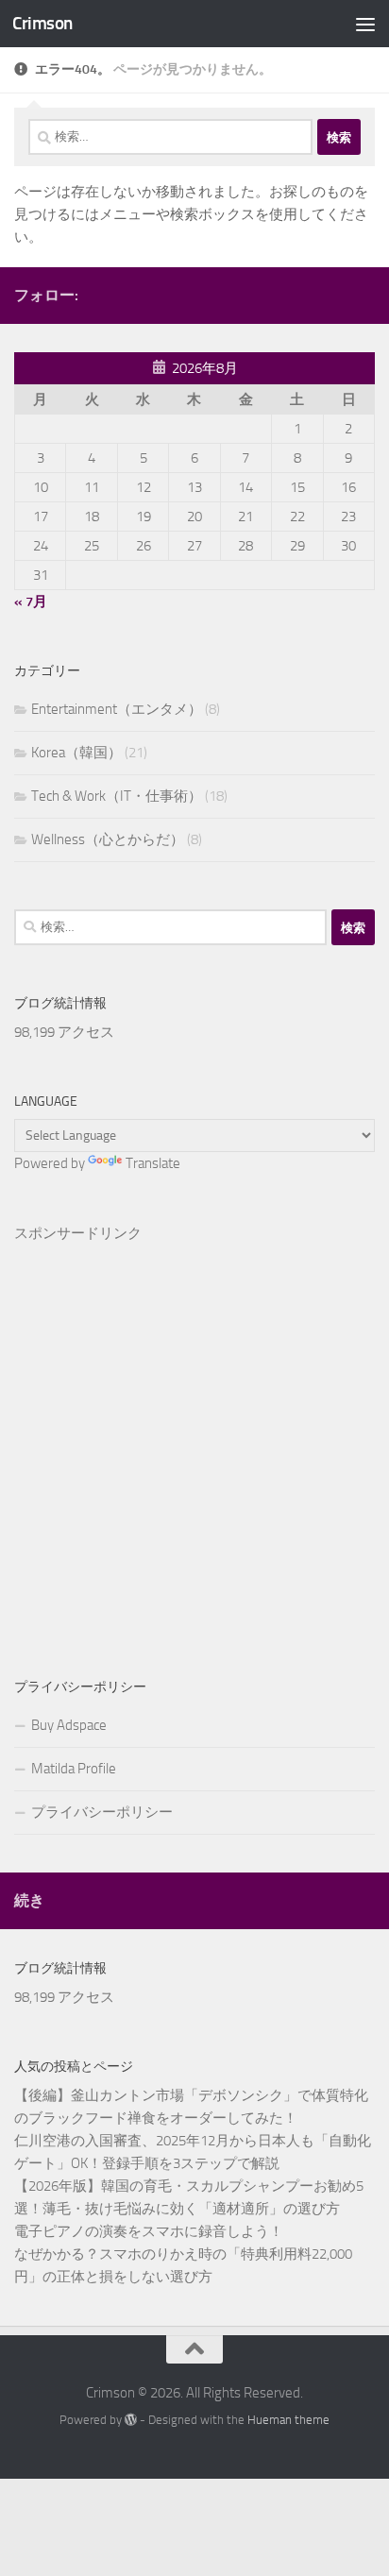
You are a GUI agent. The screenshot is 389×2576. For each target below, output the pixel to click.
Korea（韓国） (76, 753)
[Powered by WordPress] (131, 2420)
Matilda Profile (74, 1769)
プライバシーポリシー (102, 1812)
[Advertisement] (194, 1430)
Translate (153, 1163)
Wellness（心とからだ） (108, 839)
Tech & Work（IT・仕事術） (117, 796)
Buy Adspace (69, 1725)
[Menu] (365, 24)
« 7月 (31, 602)
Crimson (42, 23)
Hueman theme (288, 2420)
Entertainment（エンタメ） (117, 709)
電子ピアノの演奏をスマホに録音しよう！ (149, 2231)
